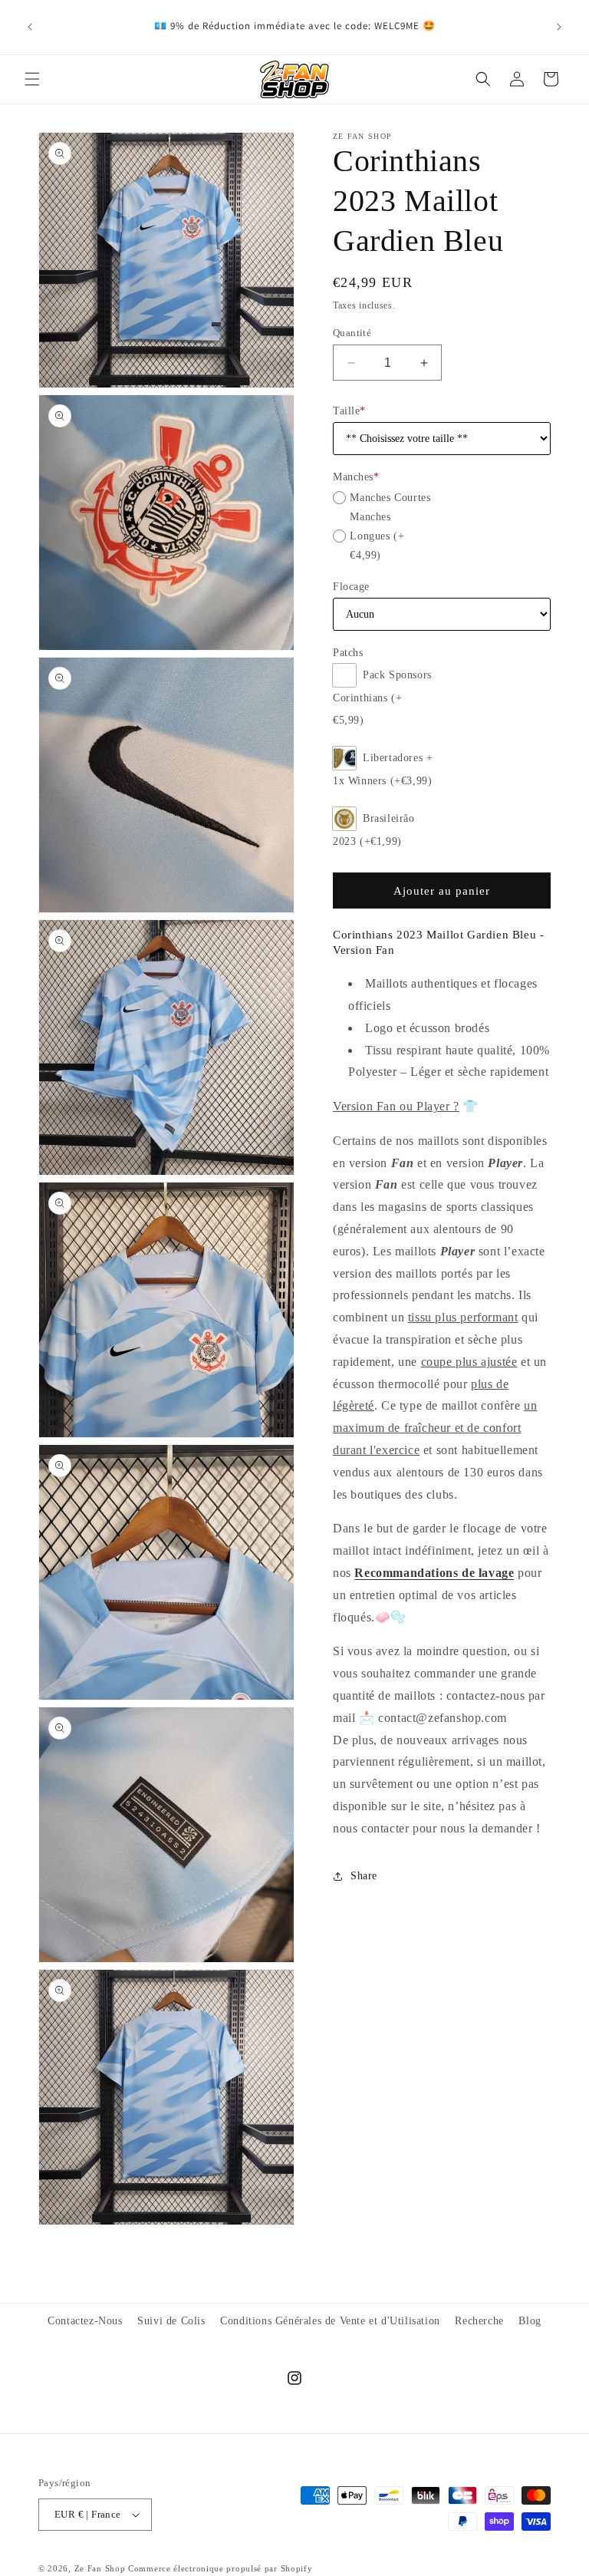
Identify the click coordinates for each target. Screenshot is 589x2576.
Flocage (351, 587)
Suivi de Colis (171, 2321)
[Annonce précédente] (30, 27)
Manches (356, 477)
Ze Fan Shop (100, 2568)
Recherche (479, 2321)
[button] (32, 79)
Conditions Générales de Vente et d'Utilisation (330, 2321)
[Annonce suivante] (559, 27)
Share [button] (364, 1876)
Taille (349, 411)
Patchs (348, 653)
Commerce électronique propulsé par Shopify (220, 2568)
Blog (530, 2321)
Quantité (352, 333)
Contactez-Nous (85, 2321)
